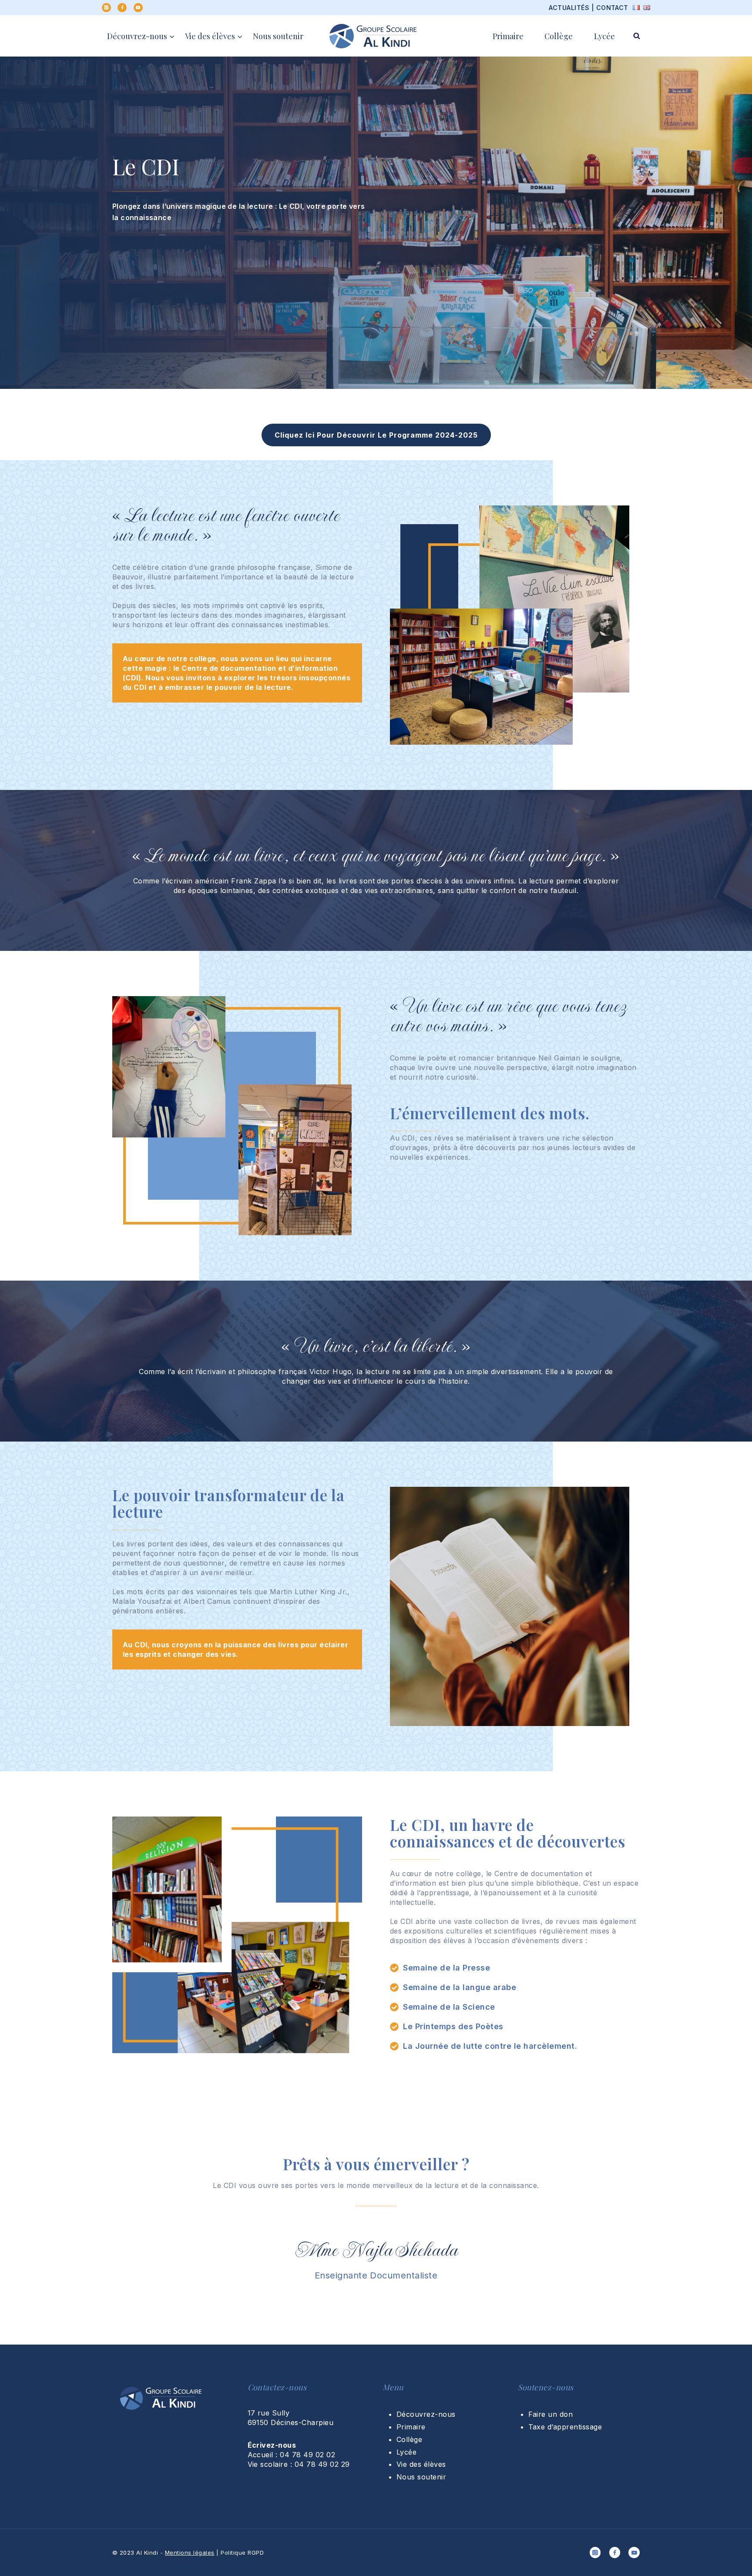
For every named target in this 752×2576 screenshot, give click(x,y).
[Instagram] (106, 8)
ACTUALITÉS (569, 8)
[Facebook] (122, 8)
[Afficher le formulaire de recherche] (637, 36)
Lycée (604, 36)
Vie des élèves (421, 2464)
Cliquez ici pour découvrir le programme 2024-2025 (376, 435)
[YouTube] (138, 8)
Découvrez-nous (426, 2414)
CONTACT (612, 8)
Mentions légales (190, 2553)
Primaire (508, 36)
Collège (559, 36)
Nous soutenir (278, 36)
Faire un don (551, 2414)
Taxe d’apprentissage (565, 2427)
